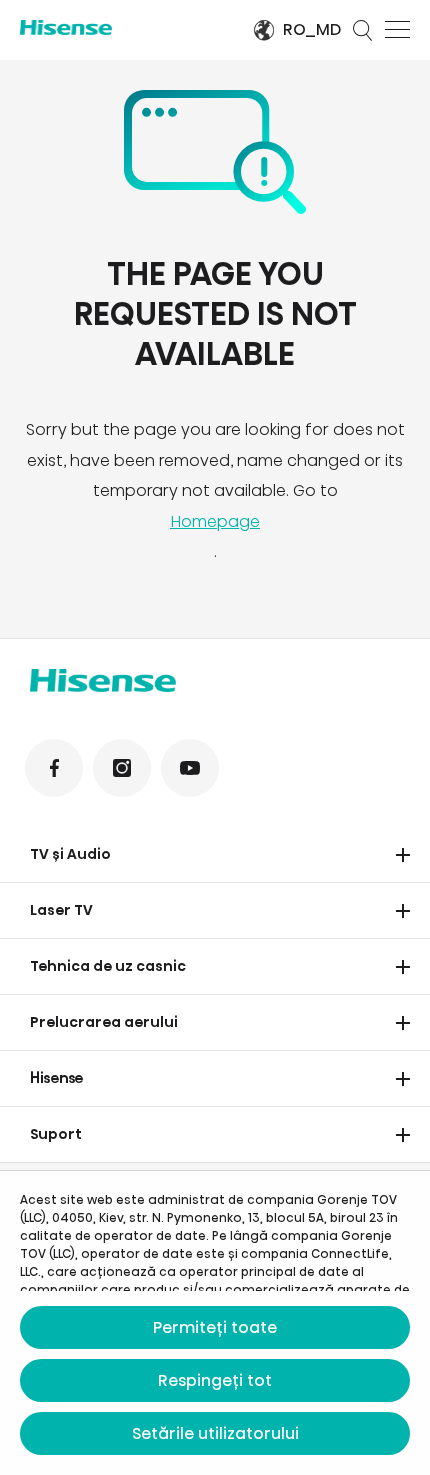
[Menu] (397, 30)
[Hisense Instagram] (122, 768)
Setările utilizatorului (215, 1433)
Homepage (215, 521)
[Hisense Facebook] (54, 768)
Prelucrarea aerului (104, 1022)
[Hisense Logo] (123, 27)
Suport (56, 1134)
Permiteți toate (215, 1327)
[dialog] (215, 1323)
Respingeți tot (215, 1380)
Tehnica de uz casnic (108, 966)
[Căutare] (363, 30)
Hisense (57, 1078)
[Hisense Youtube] (190, 768)
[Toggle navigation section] (403, 855)
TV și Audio (70, 854)
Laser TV (61, 910)
